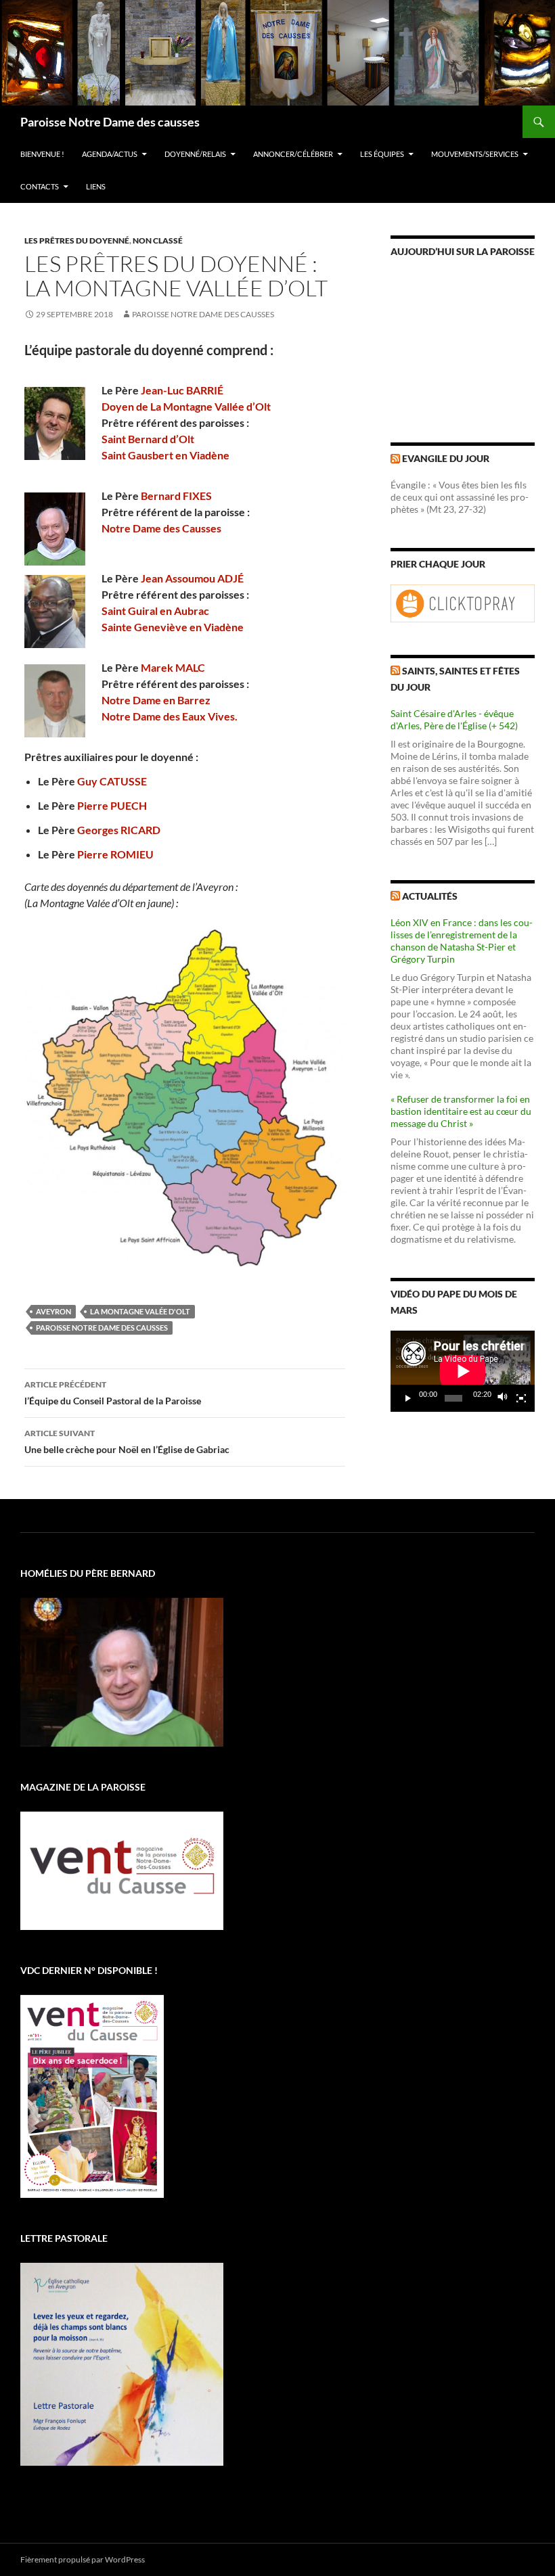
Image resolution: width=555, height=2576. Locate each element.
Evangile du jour (446, 458)
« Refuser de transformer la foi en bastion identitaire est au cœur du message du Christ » (461, 1111)
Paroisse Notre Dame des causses (110, 122)
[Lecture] (408, 1398)
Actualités (430, 896)
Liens (96, 186)
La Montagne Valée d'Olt (140, 1311)
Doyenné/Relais (195, 154)
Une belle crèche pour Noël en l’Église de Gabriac (127, 1442)
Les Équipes (382, 154)
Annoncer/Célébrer (293, 154)
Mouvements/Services (475, 154)
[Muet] (503, 1398)
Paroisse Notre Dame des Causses (203, 314)
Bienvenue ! (42, 154)
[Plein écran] (521, 1398)
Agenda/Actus (110, 154)
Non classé (158, 240)
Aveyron (53, 1311)
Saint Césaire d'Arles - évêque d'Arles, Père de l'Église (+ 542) (454, 719)
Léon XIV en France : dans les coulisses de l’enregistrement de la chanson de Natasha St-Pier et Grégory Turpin (462, 941)
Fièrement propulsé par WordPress (83, 2559)
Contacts (40, 186)
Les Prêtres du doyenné (77, 240)
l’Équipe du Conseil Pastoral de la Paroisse (113, 1393)
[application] (463, 1371)
